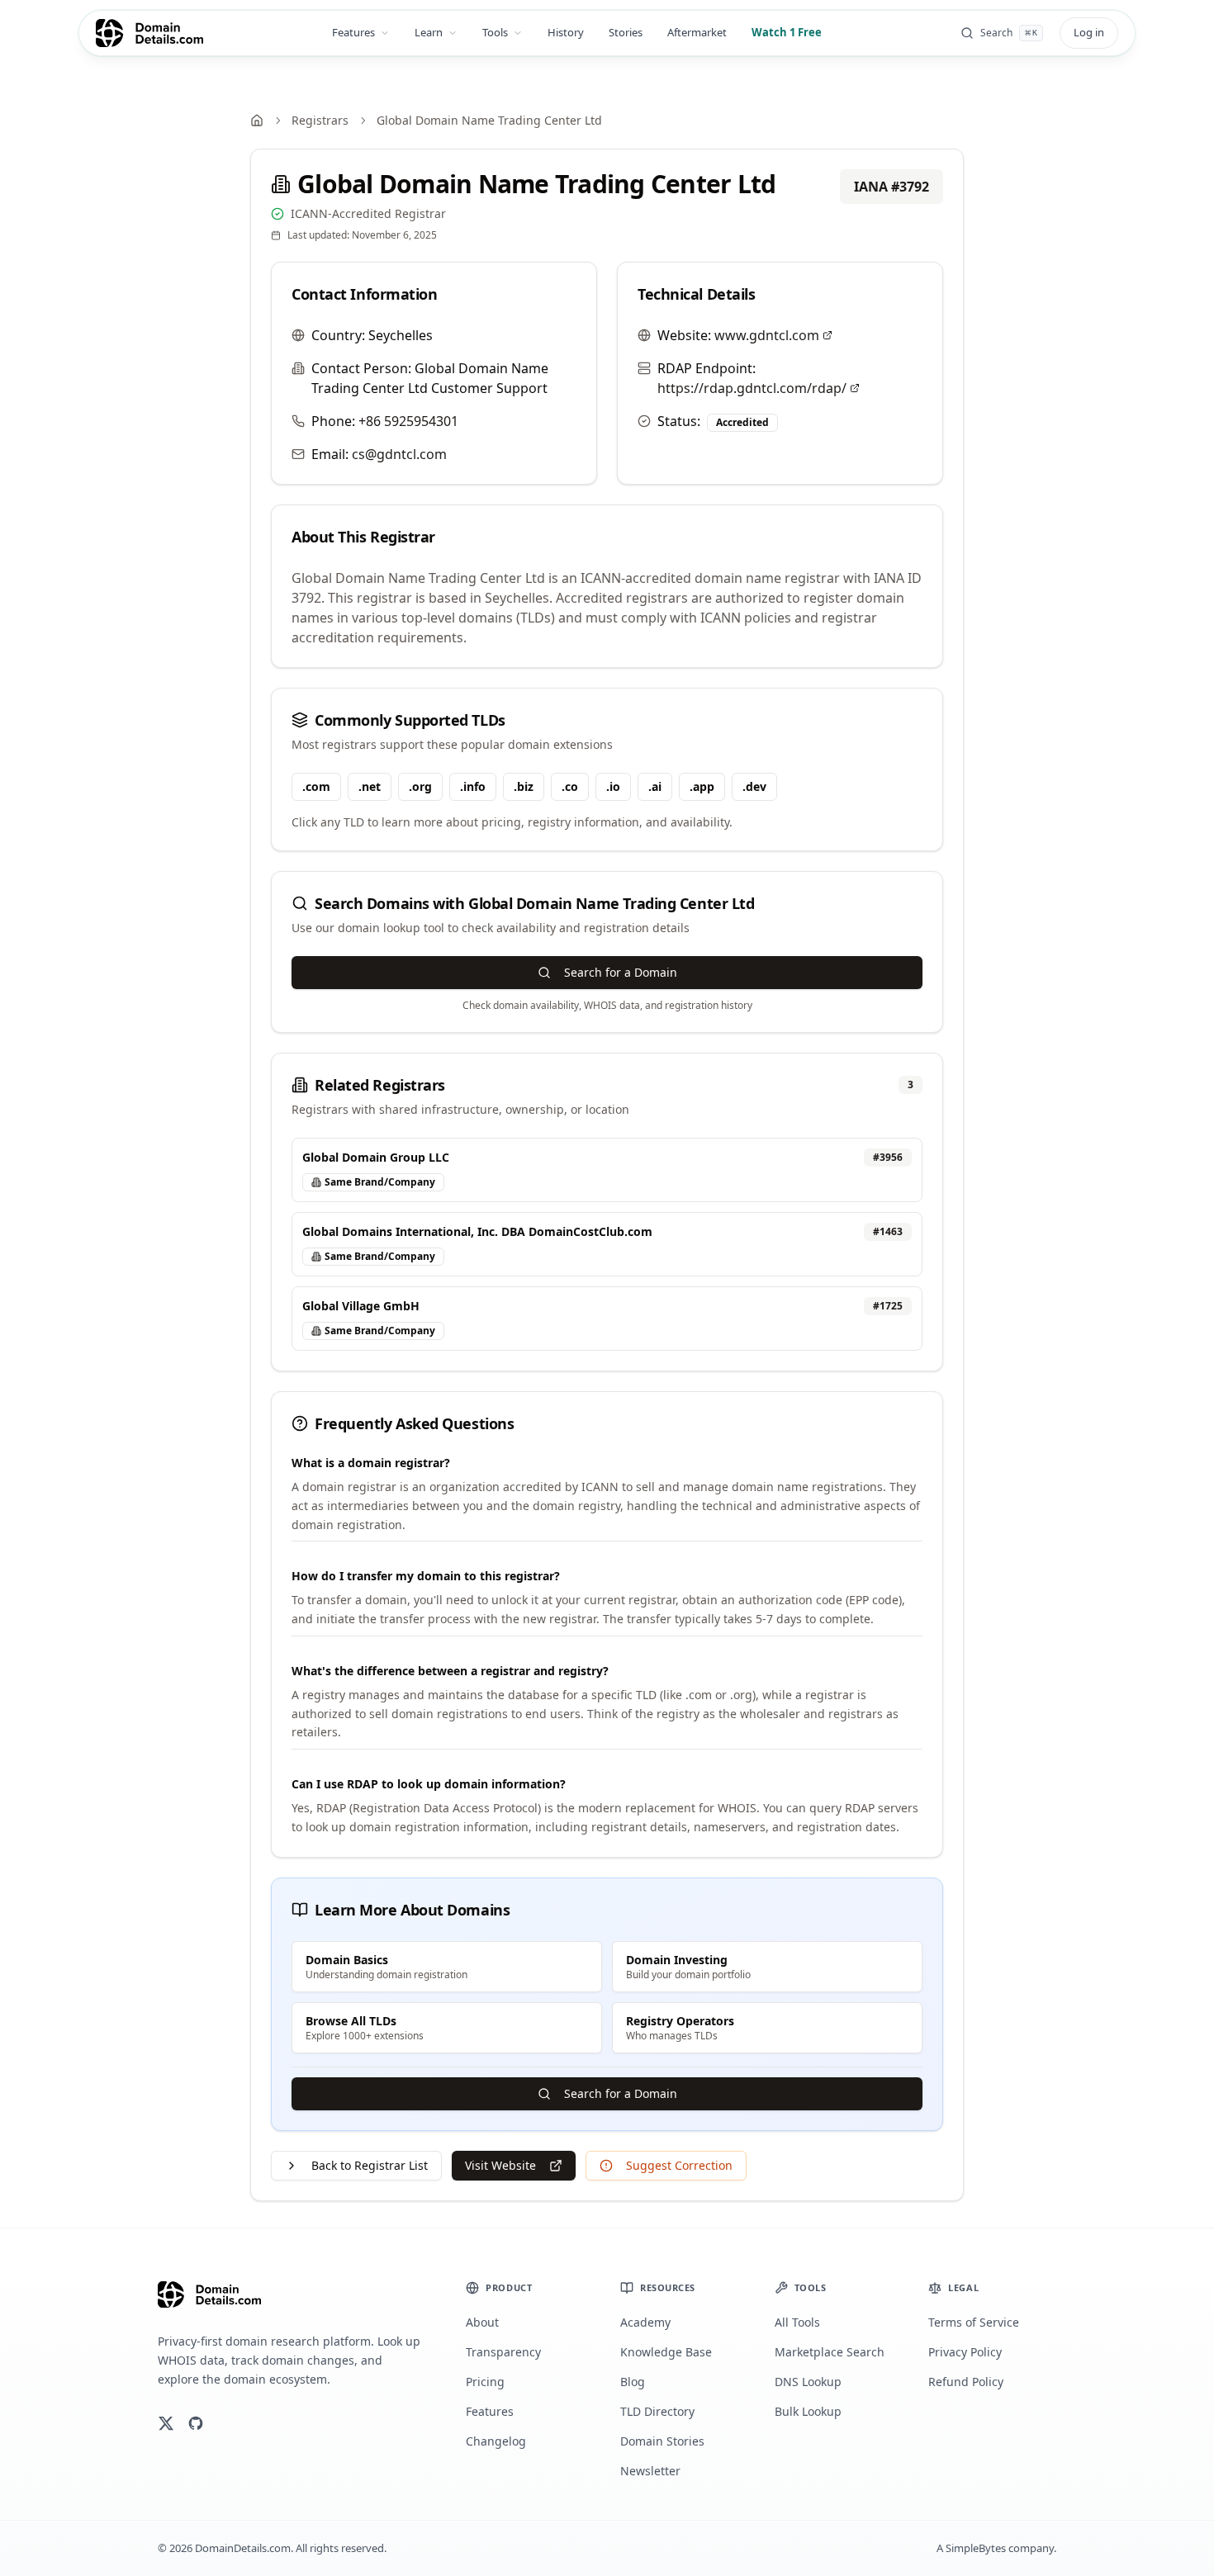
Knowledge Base (666, 2352)
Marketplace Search (830, 2352)
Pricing (485, 2382)
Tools (495, 32)
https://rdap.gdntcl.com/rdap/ (752, 388)
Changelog (496, 2441)
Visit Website (500, 2165)
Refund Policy (966, 2382)
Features (353, 32)
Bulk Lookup (808, 2411)
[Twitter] (166, 2423)
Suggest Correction (679, 2165)
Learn (429, 32)
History (566, 32)
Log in (1089, 32)
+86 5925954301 (408, 421)
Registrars (320, 120)
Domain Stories (662, 2441)
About (482, 2322)
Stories (626, 32)
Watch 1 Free (787, 32)
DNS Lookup (808, 2382)
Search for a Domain (621, 972)
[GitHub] (196, 2423)
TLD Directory (657, 2411)
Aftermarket (697, 32)
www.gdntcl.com (767, 335)
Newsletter (650, 2471)
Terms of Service (974, 2322)
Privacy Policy (965, 2352)
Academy (645, 2322)
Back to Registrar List (370, 2165)
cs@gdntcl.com (399, 454)
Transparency (503, 2352)
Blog (633, 2382)
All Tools (797, 2322)
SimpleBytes (976, 2548)
